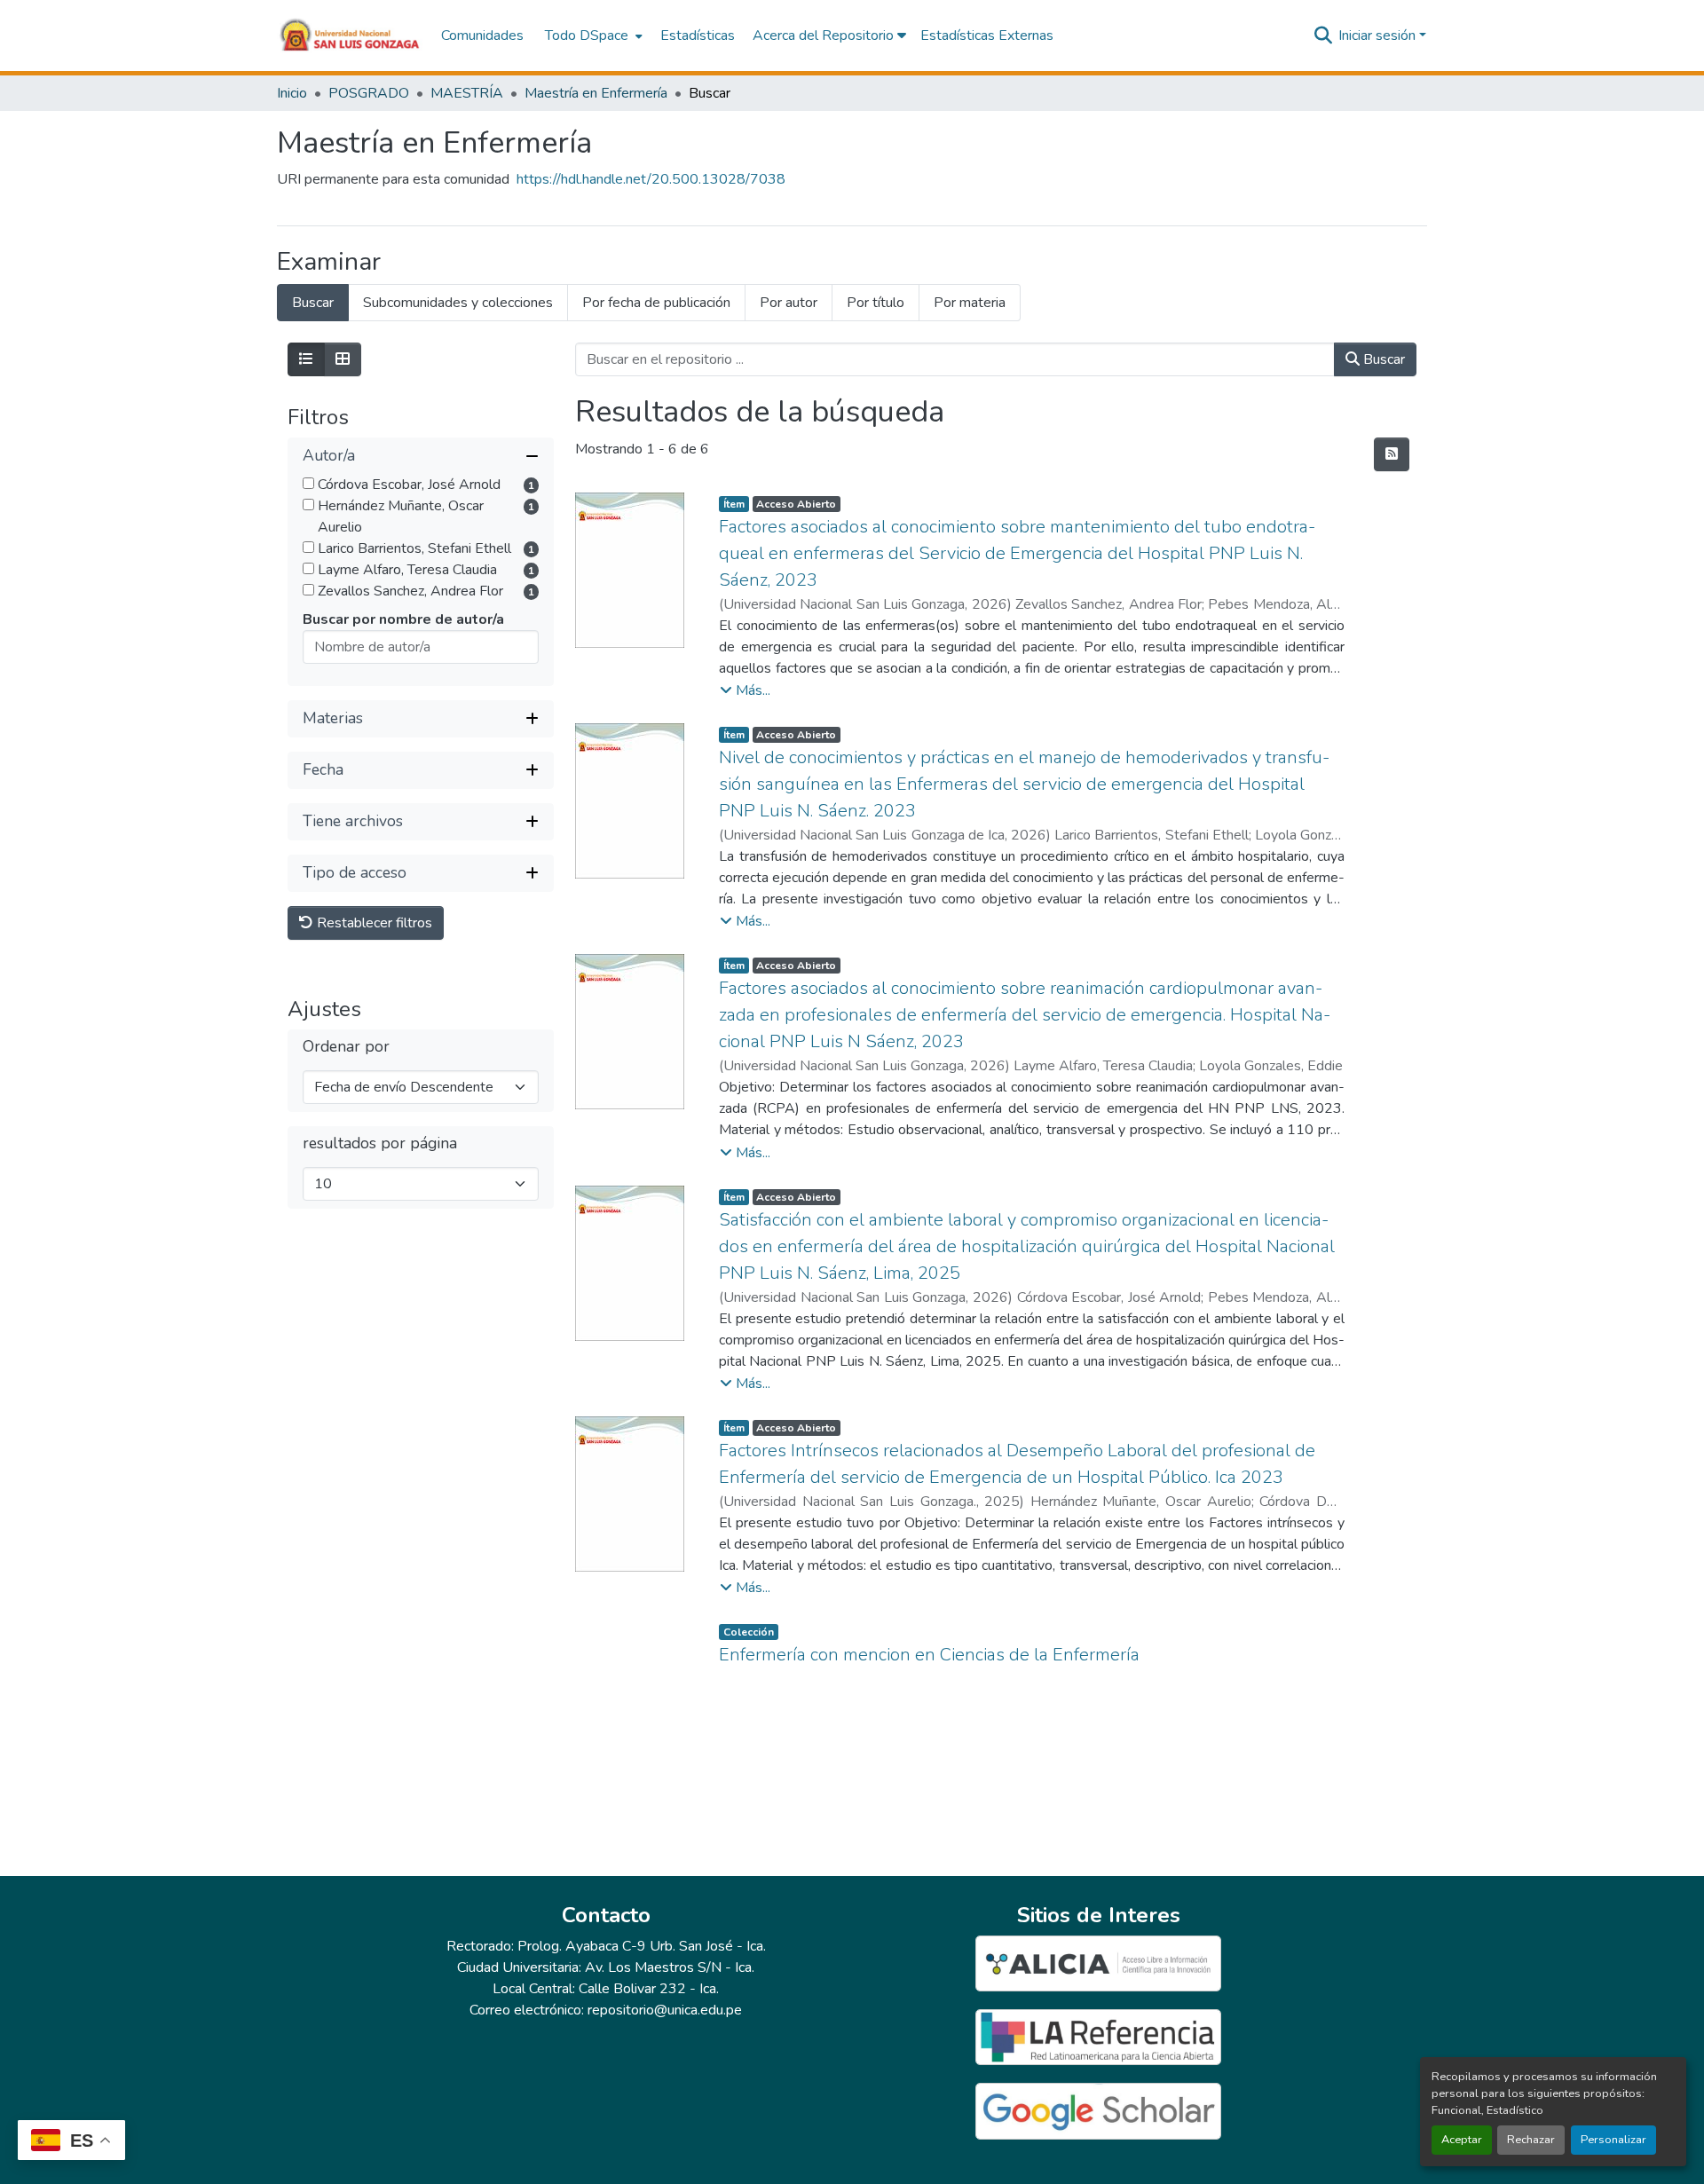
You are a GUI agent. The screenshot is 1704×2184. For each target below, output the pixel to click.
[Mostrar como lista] (306, 359)
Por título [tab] (876, 303)
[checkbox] (308, 483)
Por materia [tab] (970, 303)
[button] (350, 35)
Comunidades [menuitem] (482, 35)
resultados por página (380, 1143)
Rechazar (1531, 2140)
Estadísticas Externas (987, 35)
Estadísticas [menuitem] (698, 35)
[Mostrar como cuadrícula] (343, 359)
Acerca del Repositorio (825, 35)
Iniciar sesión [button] (1379, 35)
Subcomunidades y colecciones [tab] (458, 303)
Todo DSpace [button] (587, 35)
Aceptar (1462, 2140)
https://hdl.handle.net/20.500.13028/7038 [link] (651, 179)
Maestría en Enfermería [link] (596, 93)
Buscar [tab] (313, 303)
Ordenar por (346, 1047)
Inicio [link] (292, 93)
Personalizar (1613, 2140)
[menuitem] (592, 35)
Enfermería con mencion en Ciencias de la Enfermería (929, 1655)
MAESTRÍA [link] (467, 93)
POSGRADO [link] (369, 93)
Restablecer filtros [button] (373, 923)
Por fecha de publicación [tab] (656, 303)
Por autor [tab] (789, 303)
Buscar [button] (1382, 359)
